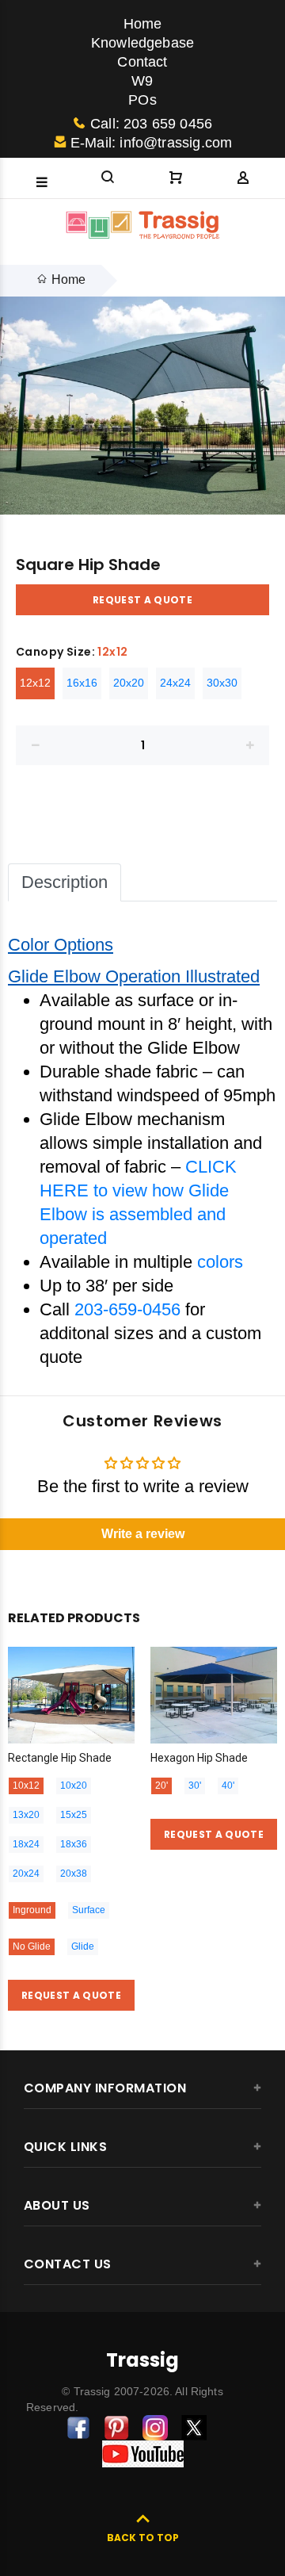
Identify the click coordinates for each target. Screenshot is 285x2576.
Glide (83, 1946)
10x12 (26, 1786)
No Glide (32, 1946)
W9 (142, 81)
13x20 (26, 1815)
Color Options (61, 945)
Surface (89, 1910)
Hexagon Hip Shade (199, 1758)
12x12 (35, 683)
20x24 (26, 1874)
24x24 (175, 683)
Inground (32, 1910)
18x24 (26, 1844)
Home (143, 24)
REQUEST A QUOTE (142, 600)
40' (228, 1786)
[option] (142, 406)
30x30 (222, 683)
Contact (142, 62)
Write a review (143, 1534)
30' (195, 1786)
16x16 (82, 683)
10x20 (74, 1786)
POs (142, 100)
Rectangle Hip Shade (60, 1758)
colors (220, 1262)
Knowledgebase (142, 43)
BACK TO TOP (143, 2538)
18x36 (74, 1844)
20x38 (74, 1874)
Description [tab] (65, 882)
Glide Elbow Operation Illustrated (134, 976)
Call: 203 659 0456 (151, 124)
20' (161, 1786)
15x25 (74, 1815)
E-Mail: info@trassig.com (151, 143)
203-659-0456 (127, 1309)
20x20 (129, 683)
